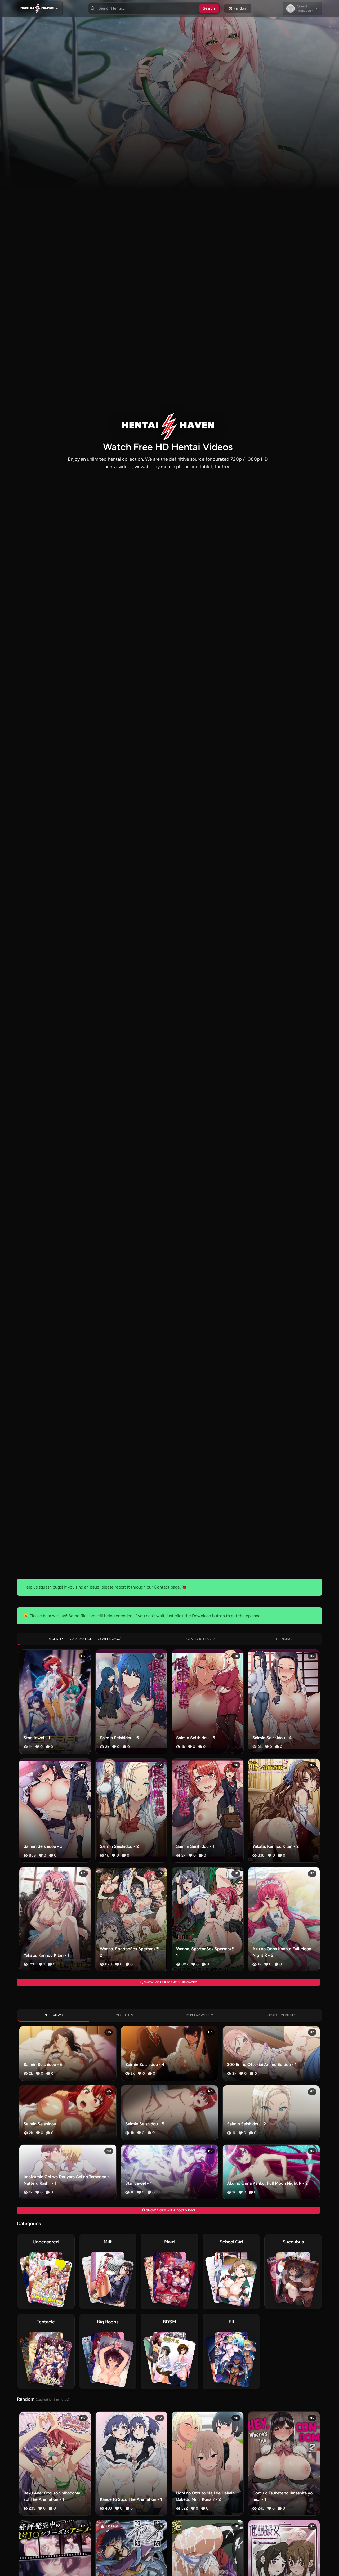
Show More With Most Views (170, 2210)
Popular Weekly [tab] (199, 2015)
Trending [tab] (284, 1639)
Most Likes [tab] (124, 2015)
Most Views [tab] (53, 2015)
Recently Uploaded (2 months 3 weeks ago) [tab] (84, 1639)
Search (209, 8)
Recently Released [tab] (199, 1639)
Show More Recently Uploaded (170, 1982)
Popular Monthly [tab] (281, 2015)
